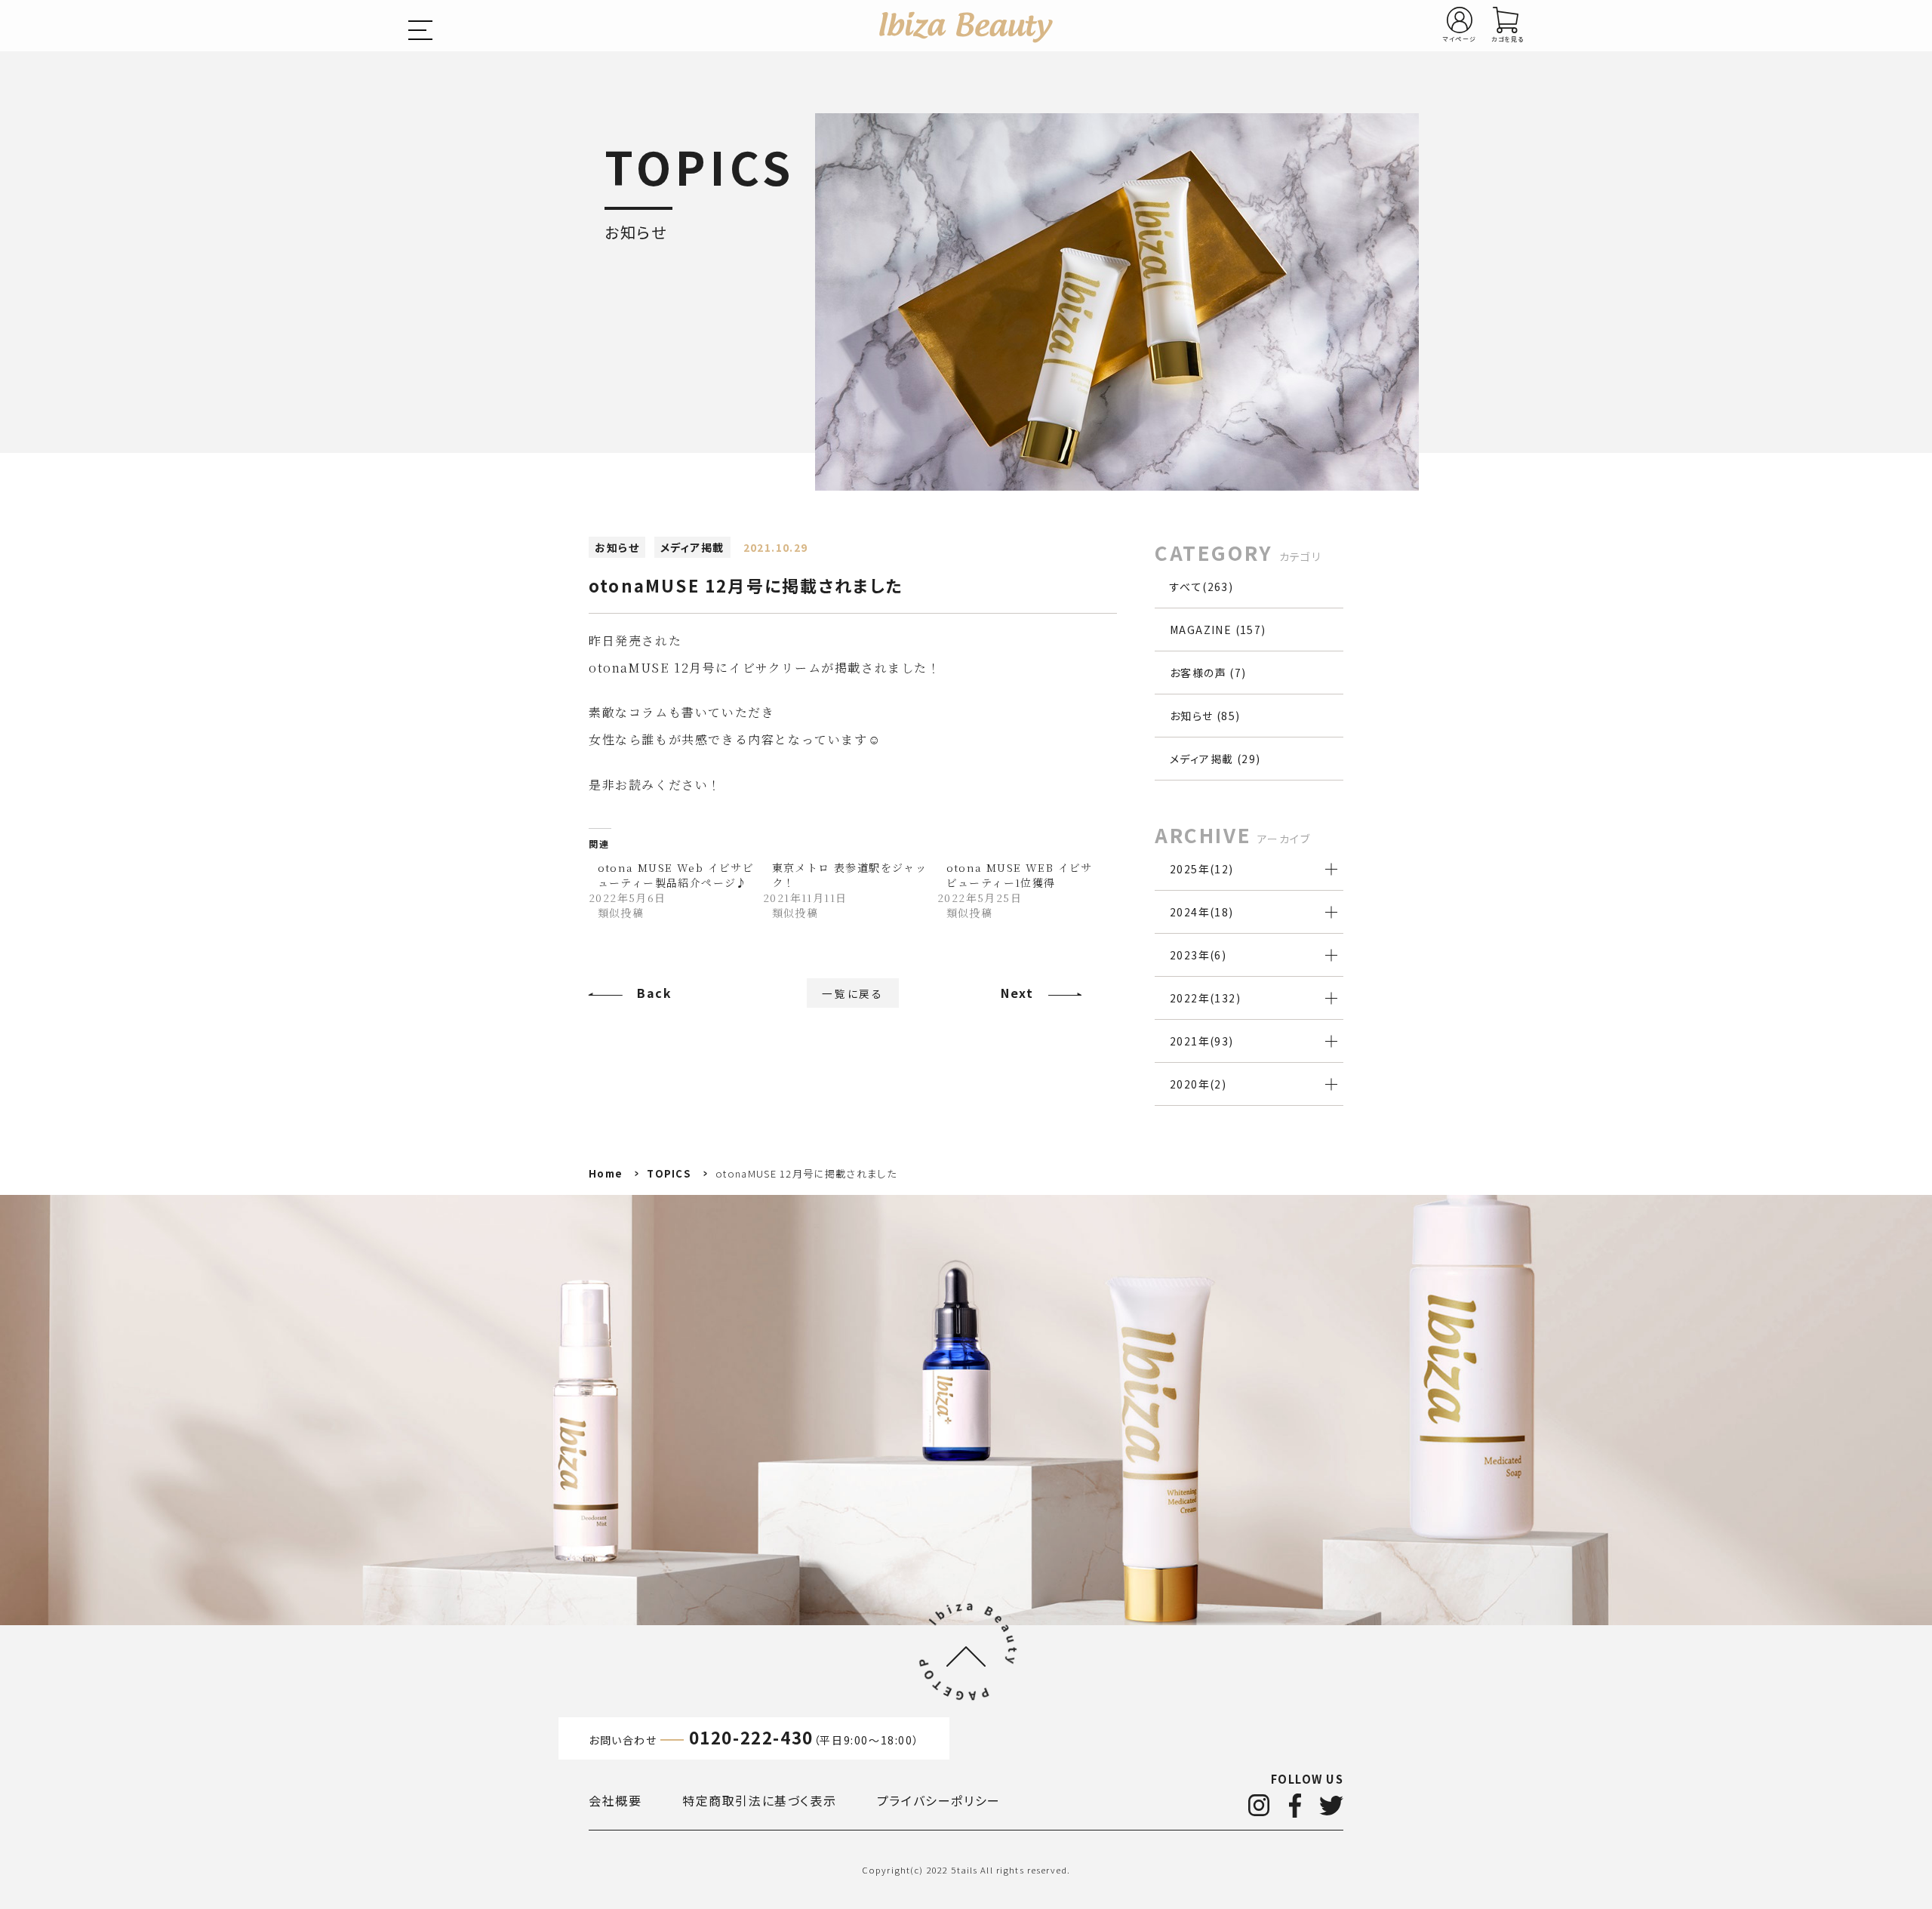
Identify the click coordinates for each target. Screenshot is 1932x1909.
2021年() (1202, 1041)
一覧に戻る (853, 993)
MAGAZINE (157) (1218, 630)
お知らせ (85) (1205, 716)
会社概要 (615, 1800)
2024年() (1202, 912)
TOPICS (669, 1173)
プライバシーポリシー (939, 1800)
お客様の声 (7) (1208, 673)
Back (654, 993)
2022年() (1205, 998)
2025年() (1202, 869)
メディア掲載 (692, 547)
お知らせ (617, 547)
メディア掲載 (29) (1215, 759)
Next (1017, 993)
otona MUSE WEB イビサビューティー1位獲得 (1020, 875)
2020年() (1198, 1084)
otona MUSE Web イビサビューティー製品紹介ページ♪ (676, 875)
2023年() (1198, 955)
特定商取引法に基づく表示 (759, 1800)
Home (606, 1173)
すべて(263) (1201, 587)
